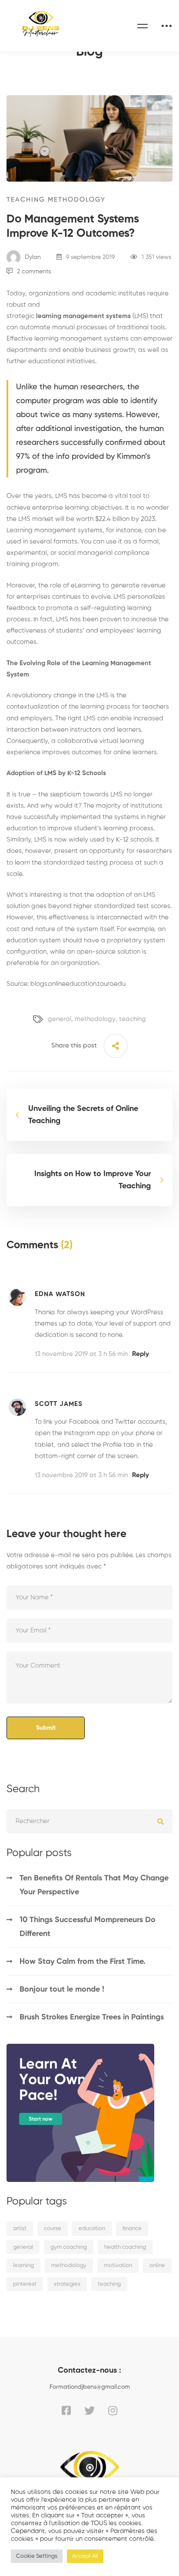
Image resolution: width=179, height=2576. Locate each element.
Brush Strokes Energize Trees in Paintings (92, 2017)
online (157, 2266)
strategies (67, 2284)
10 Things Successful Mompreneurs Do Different (88, 1927)
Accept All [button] (85, 2556)
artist (20, 2229)
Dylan (32, 257)
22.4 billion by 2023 (127, 519)
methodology (95, 1019)
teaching (133, 1019)
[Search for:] (89, 1821)
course (53, 2229)
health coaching (125, 2247)
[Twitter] (89, 2410)
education (92, 2229)
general (60, 1019)
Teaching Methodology (56, 200)
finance (132, 2229)
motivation (118, 2266)
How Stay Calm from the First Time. (83, 1962)
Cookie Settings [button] (37, 2556)
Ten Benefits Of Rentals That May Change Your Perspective (94, 1885)
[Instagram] (113, 2410)
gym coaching (69, 2247)
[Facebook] (66, 2410)
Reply (141, 1354)
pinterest (25, 2284)
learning (23, 2266)
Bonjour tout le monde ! (62, 1989)
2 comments (34, 272)
